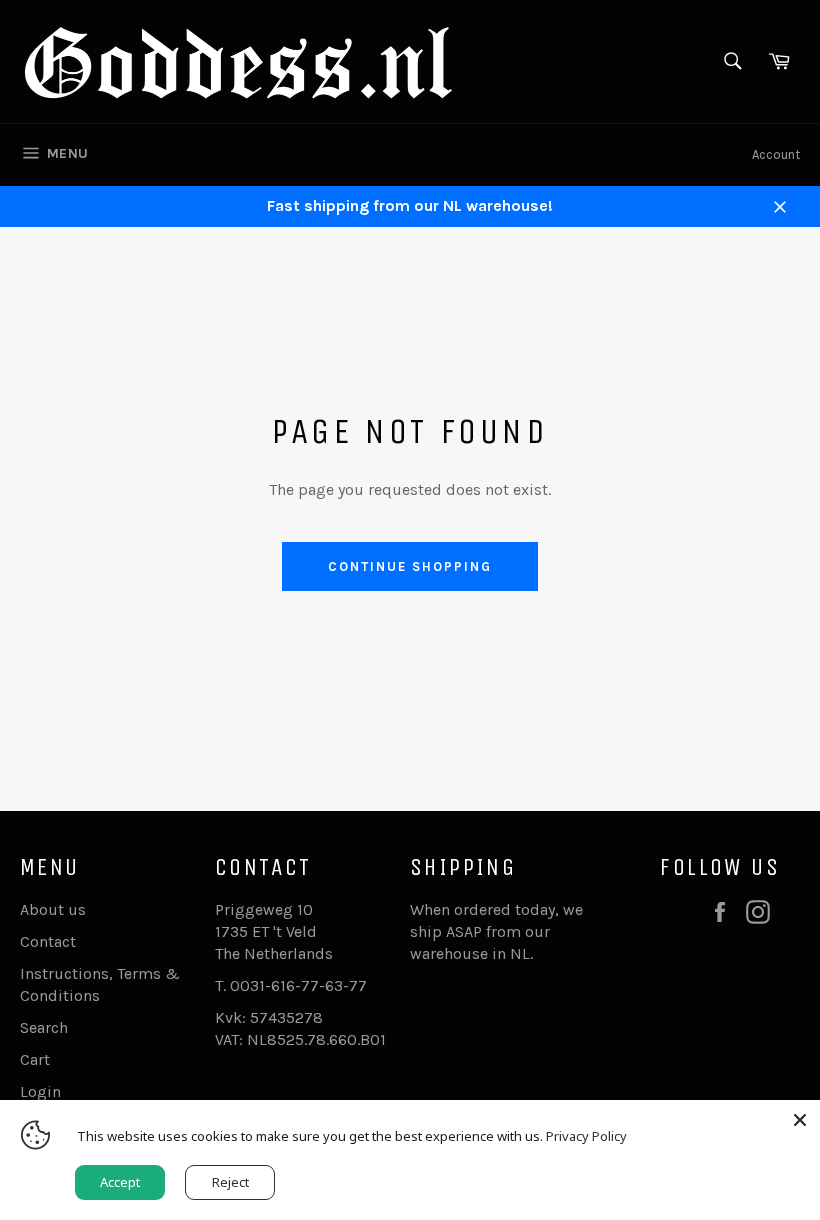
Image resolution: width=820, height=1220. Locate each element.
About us (53, 909)
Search (44, 1027)
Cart (35, 1059)
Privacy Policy (586, 1136)
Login (40, 1091)
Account (776, 154)
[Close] (800, 1120)
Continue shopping (409, 566)
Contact (48, 941)
